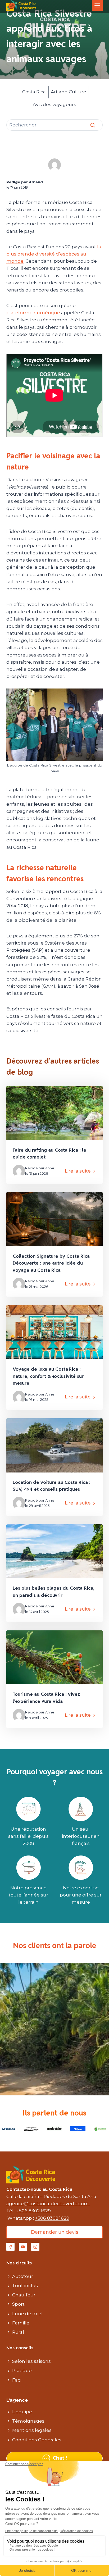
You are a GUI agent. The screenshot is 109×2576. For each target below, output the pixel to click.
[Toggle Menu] (97, 5)
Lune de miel (27, 2314)
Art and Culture (69, 92)
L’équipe (22, 2412)
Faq (17, 2380)
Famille (21, 2323)
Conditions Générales (37, 2440)
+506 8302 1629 (34, 2211)
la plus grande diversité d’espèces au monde (54, 254)
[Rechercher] (93, 125)
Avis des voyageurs (54, 104)
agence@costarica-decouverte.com (48, 2204)
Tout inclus (25, 2286)
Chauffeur (24, 2295)
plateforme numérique (33, 313)
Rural (18, 2332)
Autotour (23, 2276)
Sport (18, 2304)
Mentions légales (32, 2430)
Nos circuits (19, 2263)
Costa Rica (34, 92)
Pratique (22, 2370)
